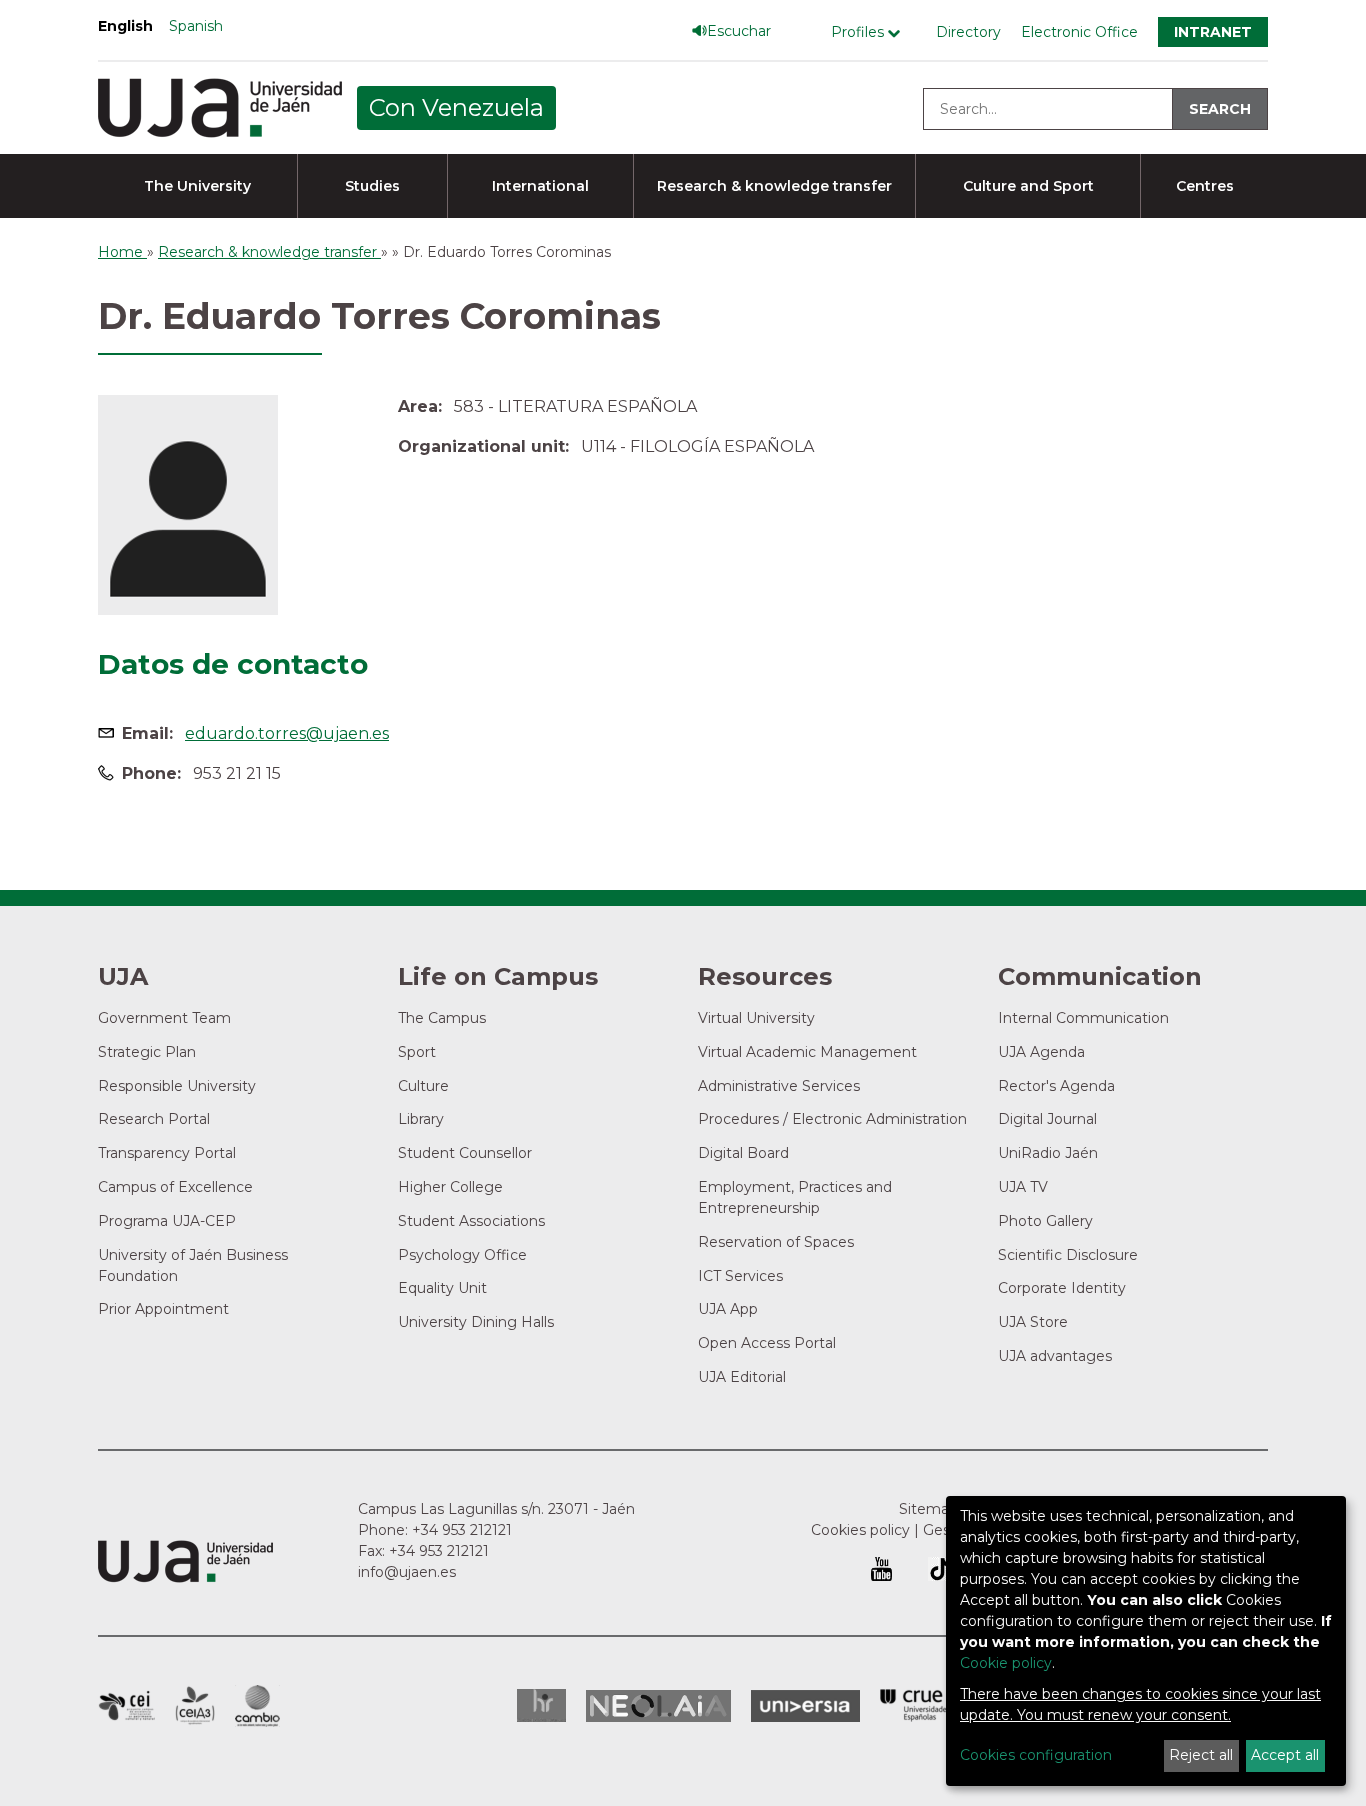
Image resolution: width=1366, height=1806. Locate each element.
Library (421, 1119)
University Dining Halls (476, 1322)
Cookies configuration (1036, 1755)
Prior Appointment (163, 1309)
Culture (423, 1086)
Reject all (1201, 1755)
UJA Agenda (1041, 1052)
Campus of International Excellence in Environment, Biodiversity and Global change (257, 1706)
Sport (417, 1052)
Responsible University (177, 1086)
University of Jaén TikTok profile (940, 1569)
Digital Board (743, 1153)
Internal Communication (1083, 1018)
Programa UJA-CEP (167, 1221)
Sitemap (928, 1509)
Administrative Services (779, 1086)
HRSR (541, 1705)
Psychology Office (462, 1255)
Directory (968, 32)
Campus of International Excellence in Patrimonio (126, 1706)
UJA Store (1033, 1322)
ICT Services (740, 1276)
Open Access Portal (767, 1343)
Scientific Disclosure (1068, 1255)
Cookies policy (860, 1530)
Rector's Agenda (1056, 1086)
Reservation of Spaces (776, 1242)
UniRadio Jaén (1048, 1153)
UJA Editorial (742, 1377)
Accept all (1285, 1755)
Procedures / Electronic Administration (832, 1119)
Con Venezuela (456, 107)
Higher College (450, 1187)
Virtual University (756, 1018)
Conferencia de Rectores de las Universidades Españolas (915, 1705)
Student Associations (471, 1221)
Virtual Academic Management (807, 1052)
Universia (805, 1706)
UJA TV (1023, 1187)
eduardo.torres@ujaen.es (287, 733)
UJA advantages (1055, 1356)
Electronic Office (1079, 32)
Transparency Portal (167, 1153)
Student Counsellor (465, 1153)
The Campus (442, 1018)
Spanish (196, 26)
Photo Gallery (1045, 1221)
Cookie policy (1006, 1663)
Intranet (1213, 32)
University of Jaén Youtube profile (881, 1569)
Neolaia (658, 1706)
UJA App (728, 1309)
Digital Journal (1047, 1119)
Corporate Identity (1062, 1288)
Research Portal (154, 1119)
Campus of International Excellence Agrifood (195, 1706)
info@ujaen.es (407, 1572)
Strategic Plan (147, 1052)
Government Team (164, 1018)
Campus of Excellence (175, 1187)
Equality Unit (442, 1288)
